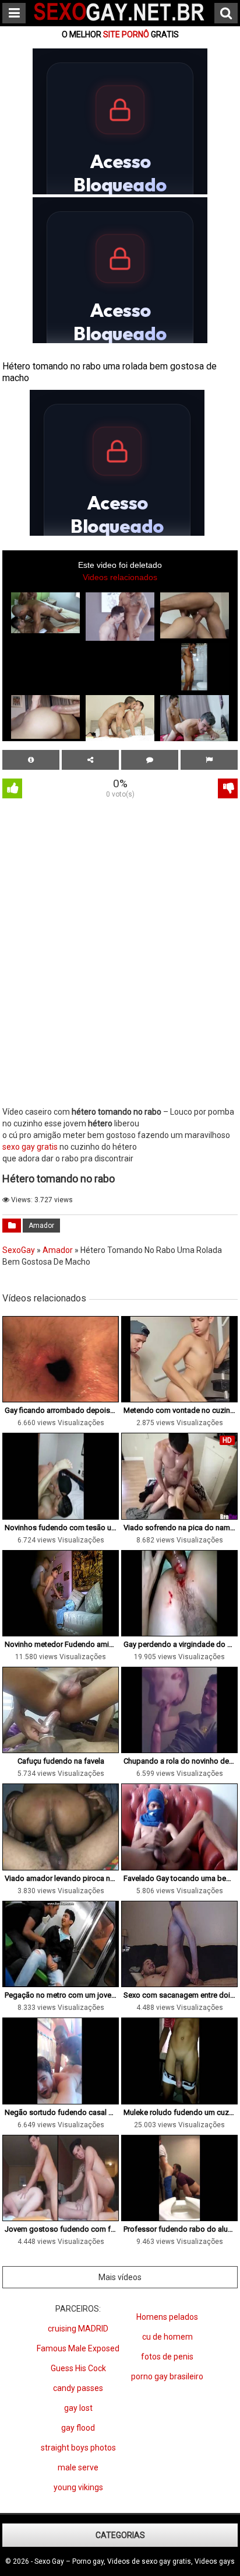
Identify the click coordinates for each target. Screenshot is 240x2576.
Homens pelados (167, 2317)
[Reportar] (209, 760)
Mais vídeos (120, 2277)
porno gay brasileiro (167, 2376)
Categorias (120, 2535)
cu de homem (167, 2337)
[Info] (31, 760)
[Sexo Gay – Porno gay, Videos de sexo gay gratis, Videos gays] (120, 22)
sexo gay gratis (30, 1147)
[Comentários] (150, 760)
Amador (41, 1226)
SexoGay (19, 1250)
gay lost (78, 2408)
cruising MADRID (78, 2329)
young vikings (78, 2487)
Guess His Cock (78, 2368)
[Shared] (90, 760)
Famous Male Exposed (78, 2348)
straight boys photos (78, 2448)
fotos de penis (167, 2357)
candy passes (78, 2388)
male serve (78, 2467)
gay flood (78, 2428)
